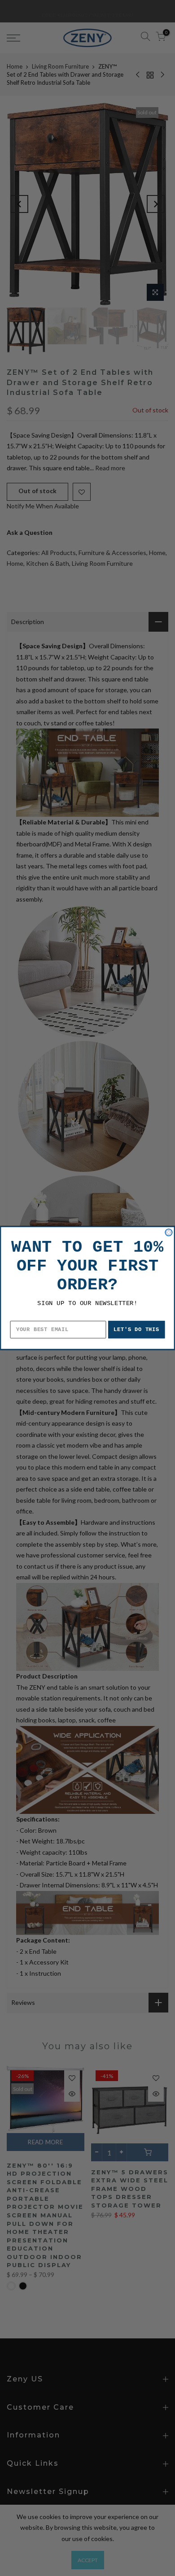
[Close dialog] (169, 1232)
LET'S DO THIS (136, 1330)
